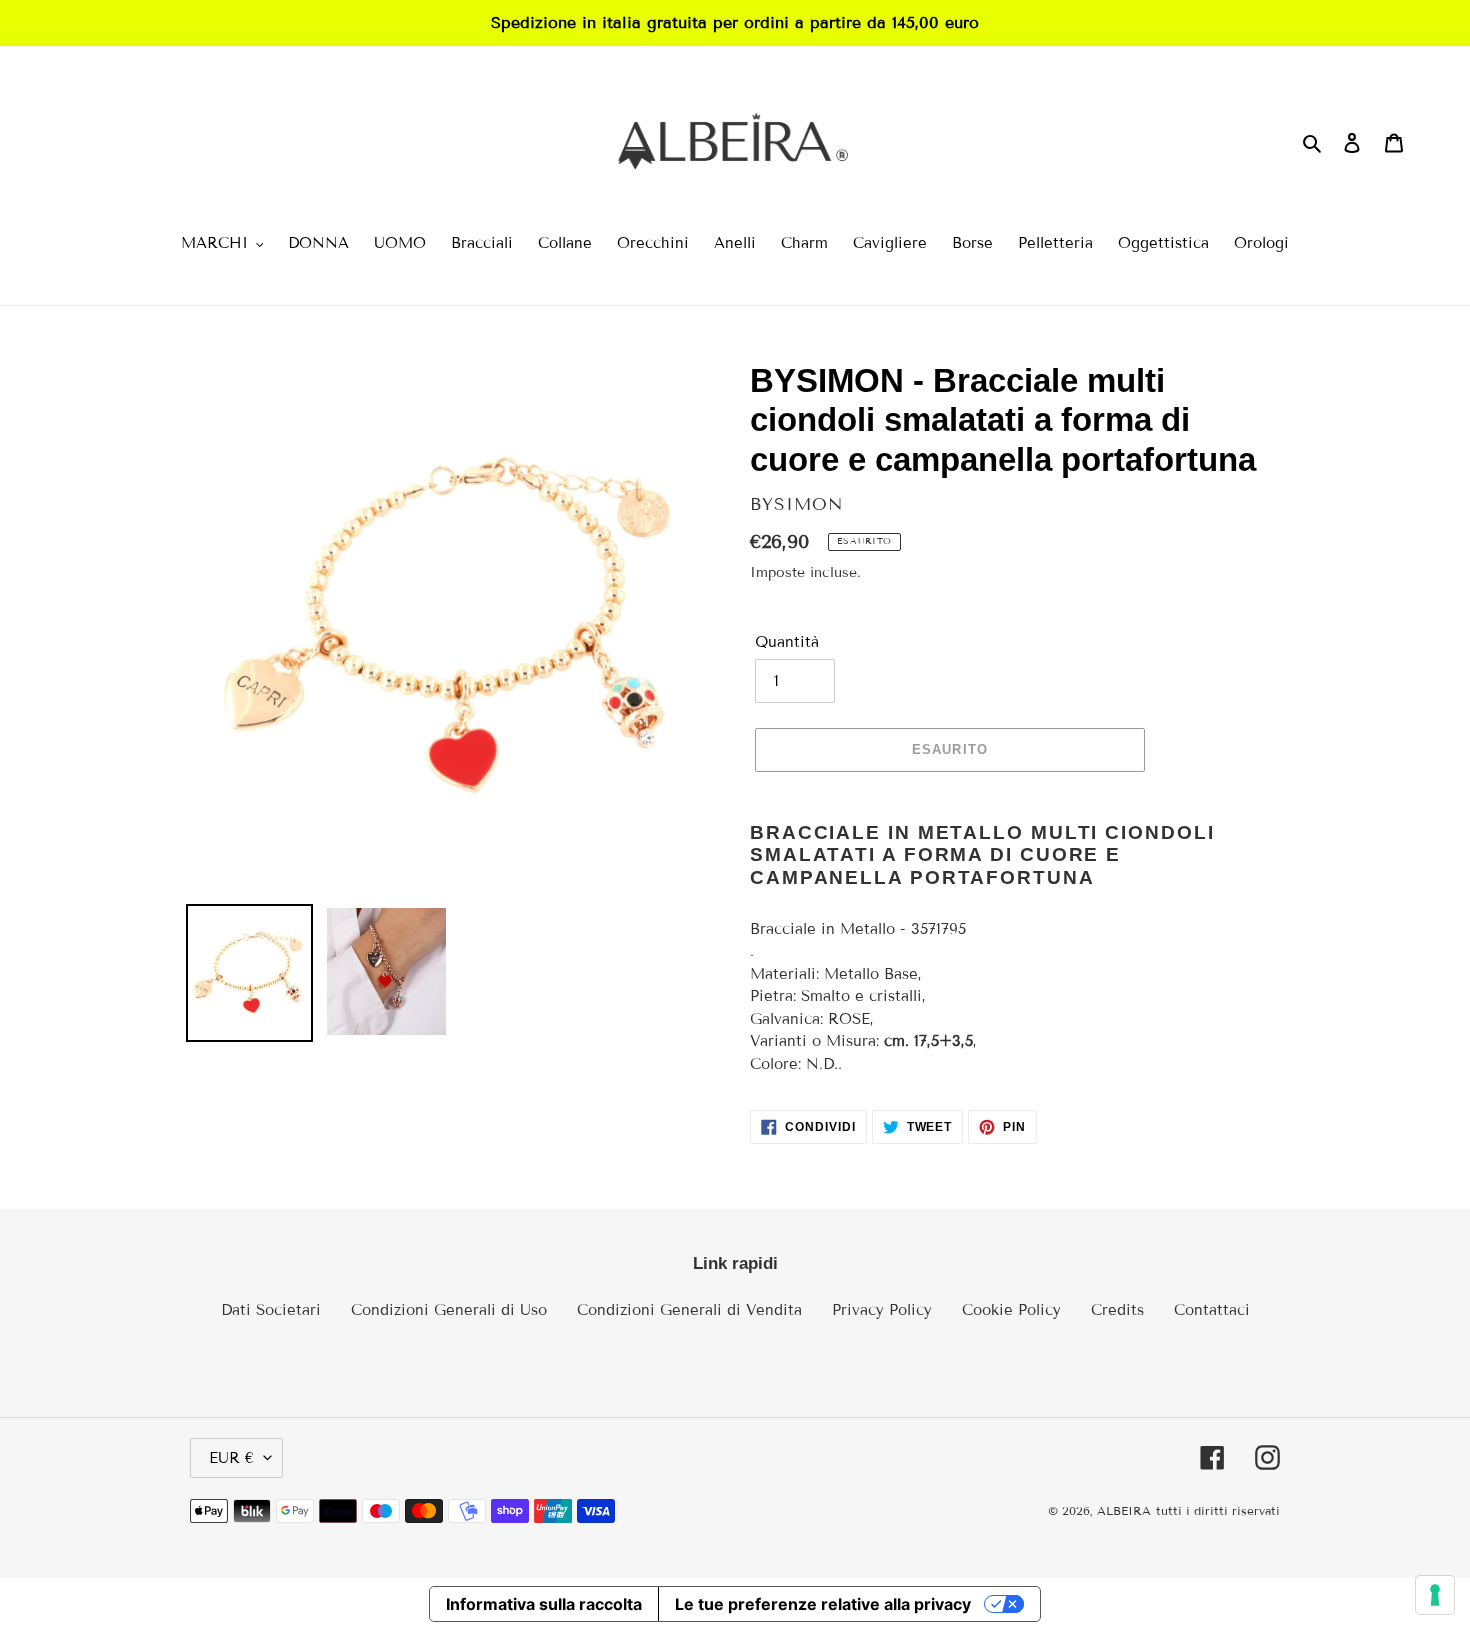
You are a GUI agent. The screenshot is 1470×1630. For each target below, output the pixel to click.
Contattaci (1212, 1310)
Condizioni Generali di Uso (449, 1310)
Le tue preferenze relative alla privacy (823, 1604)
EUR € (231, 1458)
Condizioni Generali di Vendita (689, 1310)
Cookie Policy (1011, 1310)
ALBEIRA (1124, 1510)
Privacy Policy (882, 1310)
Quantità (787, 642)
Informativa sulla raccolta (544, 1604)
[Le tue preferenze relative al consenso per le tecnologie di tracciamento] (1435, 1595)
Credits (1117, 1310)
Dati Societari (271, 1310)
